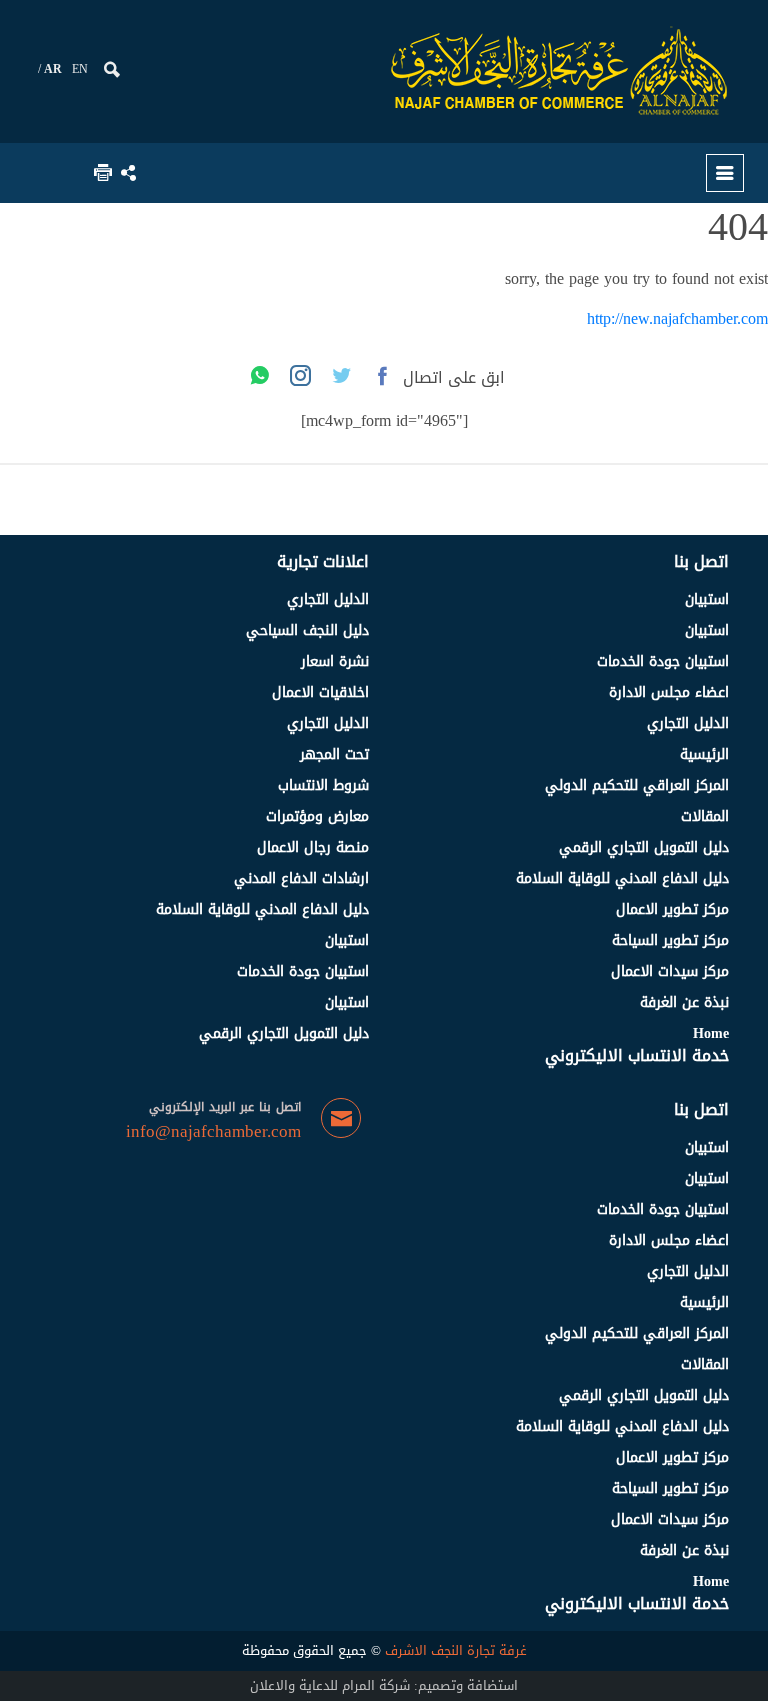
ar (53, 69)
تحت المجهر (334, 754)
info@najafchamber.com (213, 1132)
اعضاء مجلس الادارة (669, 692)
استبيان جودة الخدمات (663, 661)
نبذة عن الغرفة (684, 1002)
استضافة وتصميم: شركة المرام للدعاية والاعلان (384, 1685)
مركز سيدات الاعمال (670, 971)
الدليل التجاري (688, 723)
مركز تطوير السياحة (670, 940)
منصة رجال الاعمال (313, 847)
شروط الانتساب (323, 785)
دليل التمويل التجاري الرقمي (644, 847)
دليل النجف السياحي (307, 630)
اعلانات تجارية (323, 561)
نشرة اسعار (335, 661)
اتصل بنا (701, 561)
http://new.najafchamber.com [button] (677, 318)
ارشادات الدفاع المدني (301, 878)
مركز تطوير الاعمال (672, 909)
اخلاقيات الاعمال (320, 692)
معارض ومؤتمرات (317, 816)
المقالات (705, 816)
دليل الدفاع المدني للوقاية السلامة (622, 878)
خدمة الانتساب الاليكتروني (637, 1055)
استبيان (707, 599)
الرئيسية (704, 754)
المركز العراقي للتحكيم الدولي (637, 785)
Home (711, 1033)
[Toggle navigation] (725, 173)
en (80, 69)
